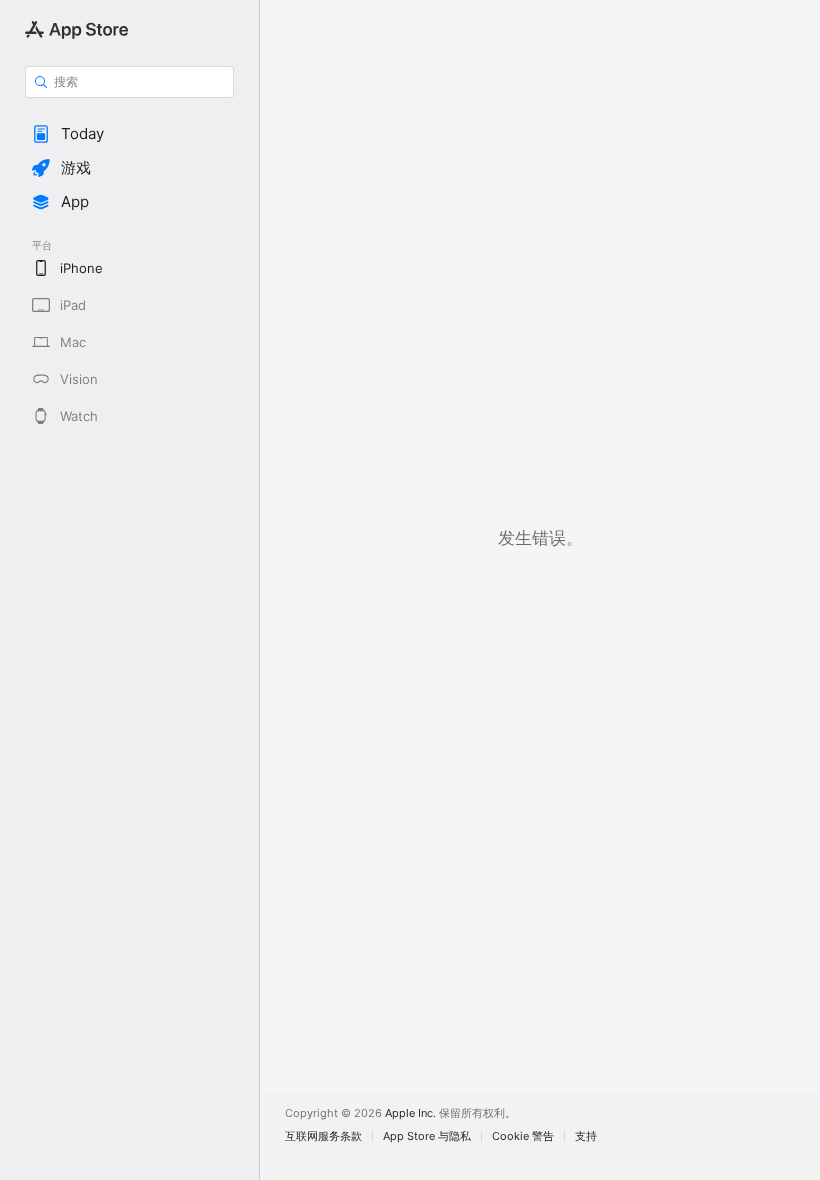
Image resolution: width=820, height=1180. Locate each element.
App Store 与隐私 (427, 1136)
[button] (129, 134)
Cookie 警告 (523, 1136)
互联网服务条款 (323, 1136)
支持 (586, 1136)
